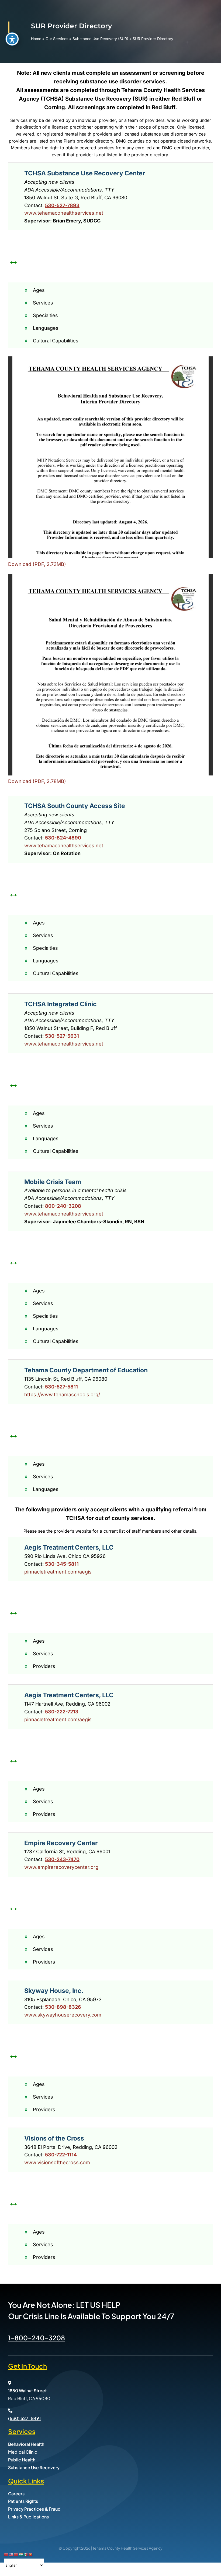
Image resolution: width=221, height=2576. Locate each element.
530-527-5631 (62, 1036)
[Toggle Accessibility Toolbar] (12, 39)
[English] (11, 2554)
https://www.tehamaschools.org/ (62, 1395)
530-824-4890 (63, 838)
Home (36, 39)
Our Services (57, 39)
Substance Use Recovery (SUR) (100, 39)
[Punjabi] (21, 2554)
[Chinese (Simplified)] (6, 2554)
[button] (115, 290)
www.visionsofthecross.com (57, 2162)
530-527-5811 (61, 1387)
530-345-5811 (62, 1564)
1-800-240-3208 (37, 2338)
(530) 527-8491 (24, 2418)
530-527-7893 (62, 205)
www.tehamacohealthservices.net (64, 213)
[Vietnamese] (31, 2554)
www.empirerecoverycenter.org (61, 1867)
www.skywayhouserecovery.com (63, 2015)
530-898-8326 (63, 2007)
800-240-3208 (63, 1206)
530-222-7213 (62, 1712)
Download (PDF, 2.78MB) (37, 781)
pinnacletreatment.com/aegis (58, 1572)
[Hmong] (16, 2554)
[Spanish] (26, 2554)
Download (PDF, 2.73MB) (37, 564)
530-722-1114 (61, 2155)
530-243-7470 (62, 1859)
